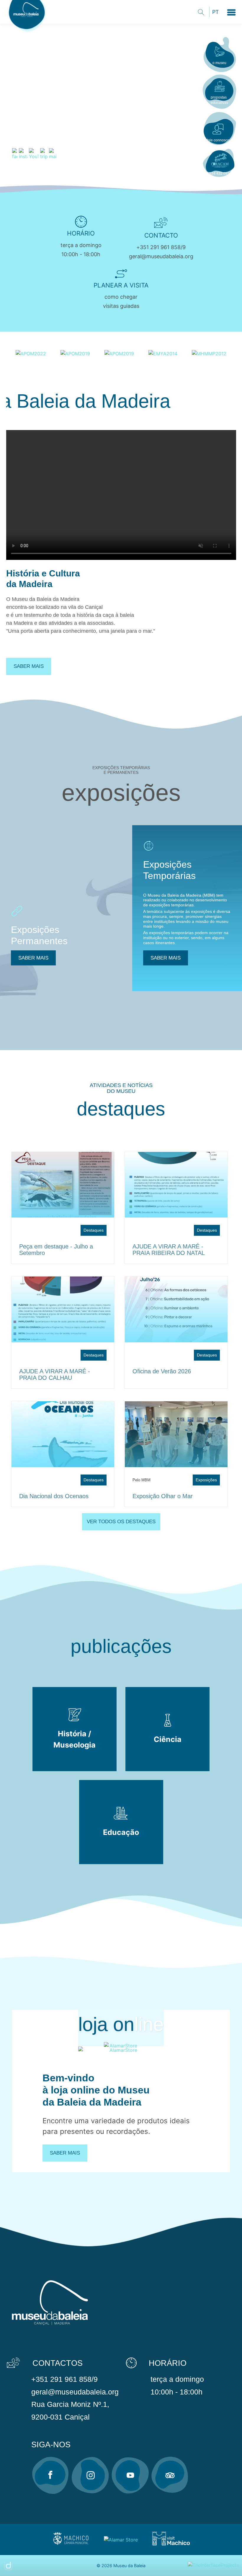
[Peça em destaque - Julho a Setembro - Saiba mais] (63, 1185)
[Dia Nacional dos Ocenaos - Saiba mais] (63, 1434)
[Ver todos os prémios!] (31, 353)
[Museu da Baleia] (28, 32)
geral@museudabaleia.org (161, 256)
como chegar (121, 297)
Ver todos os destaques (121, 1522)
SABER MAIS (33, 958)
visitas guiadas (121, 306)
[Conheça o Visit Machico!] (171, 2544)
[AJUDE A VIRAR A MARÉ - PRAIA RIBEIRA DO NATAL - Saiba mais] (176, 1185)
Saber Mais (65, 2153)
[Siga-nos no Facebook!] (50, 2475)
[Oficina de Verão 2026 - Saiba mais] (176, 1309)
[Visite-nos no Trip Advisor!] (170, 2475)
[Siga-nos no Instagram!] (90, 2475)
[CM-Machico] (71, 2544)
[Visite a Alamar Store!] (121, 2539)
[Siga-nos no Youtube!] (130, 2475)
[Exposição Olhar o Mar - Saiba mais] (176, 1434)
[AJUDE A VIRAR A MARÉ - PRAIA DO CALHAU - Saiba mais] (63, 1309)
